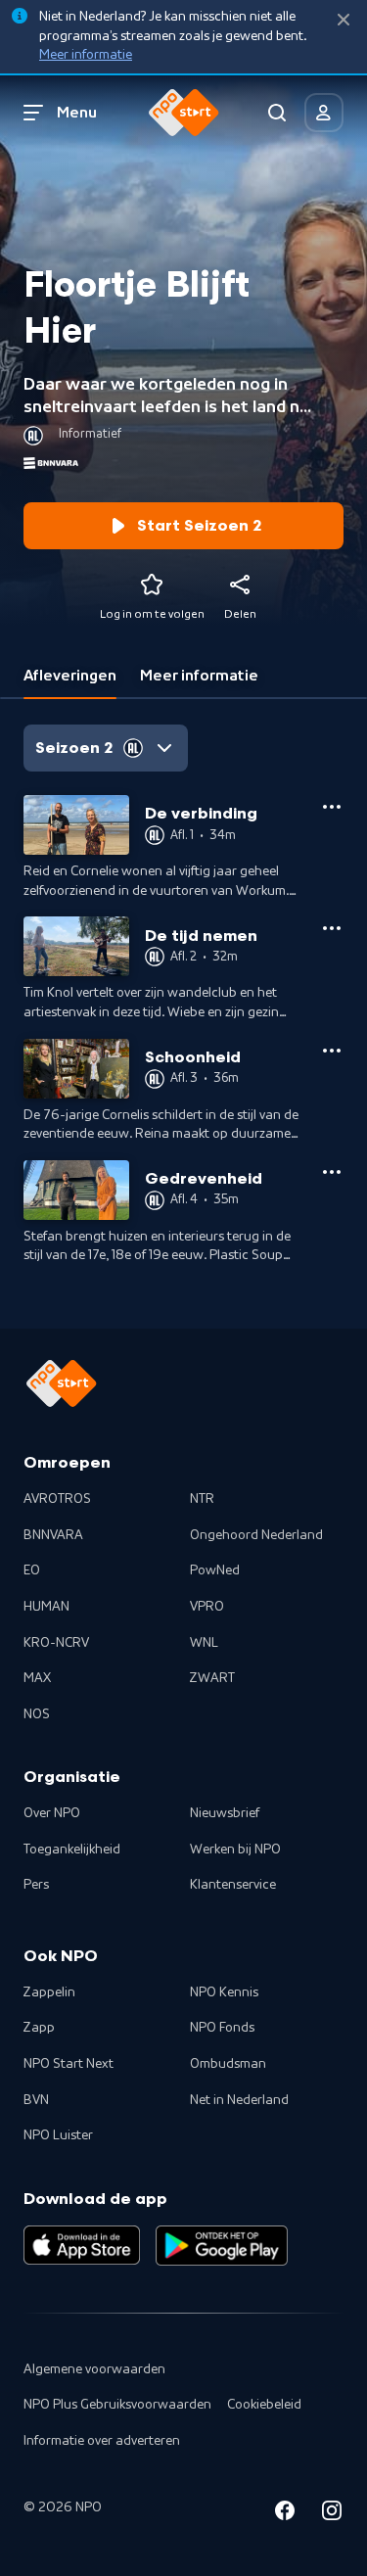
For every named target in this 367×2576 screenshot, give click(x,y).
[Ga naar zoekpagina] (277, 113)
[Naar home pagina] (184, 113)
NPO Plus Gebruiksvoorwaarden (117, 2405)
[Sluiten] (344, 20)
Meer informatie (86, 55)
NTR (202, 1499)
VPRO (207, 1607)
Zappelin (49, 1992)
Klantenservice (233, 1885)
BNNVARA (53, 1535)
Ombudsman (228, 2064)
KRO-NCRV (56, 1643)
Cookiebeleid (264, 2405)
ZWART (212, 1678)
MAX (37, 1678)
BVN (36, 2100)
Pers (36, 1885)
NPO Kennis (224, 1992)
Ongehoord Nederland (256, 1535)
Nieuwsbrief (225, 1813)
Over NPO (52, 1813)
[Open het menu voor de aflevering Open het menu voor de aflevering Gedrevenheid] (332, 1172)
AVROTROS (57, 1499)
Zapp (39, 2028)
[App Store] (82, 2245)
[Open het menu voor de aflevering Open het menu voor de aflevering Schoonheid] (332, 1051)
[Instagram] (332, 2514)
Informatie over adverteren (102, 2441)
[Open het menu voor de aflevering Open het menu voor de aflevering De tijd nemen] (332, 928)
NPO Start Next (69, 2064)
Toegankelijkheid (72, 1850)
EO (32, 1570)
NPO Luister (58, 2135)
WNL (204, 1643)
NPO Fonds (222, 2028)
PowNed (215, 1570)
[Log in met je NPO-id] (324, 113)
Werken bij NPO (235, 1850)
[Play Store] (222, 2245)
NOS (37, 1714)
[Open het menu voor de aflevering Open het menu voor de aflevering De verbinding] (332, 807)
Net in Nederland (239, 2100)
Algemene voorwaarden (94, 2369)
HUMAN (46, 1607)
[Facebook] (285, 2514)
